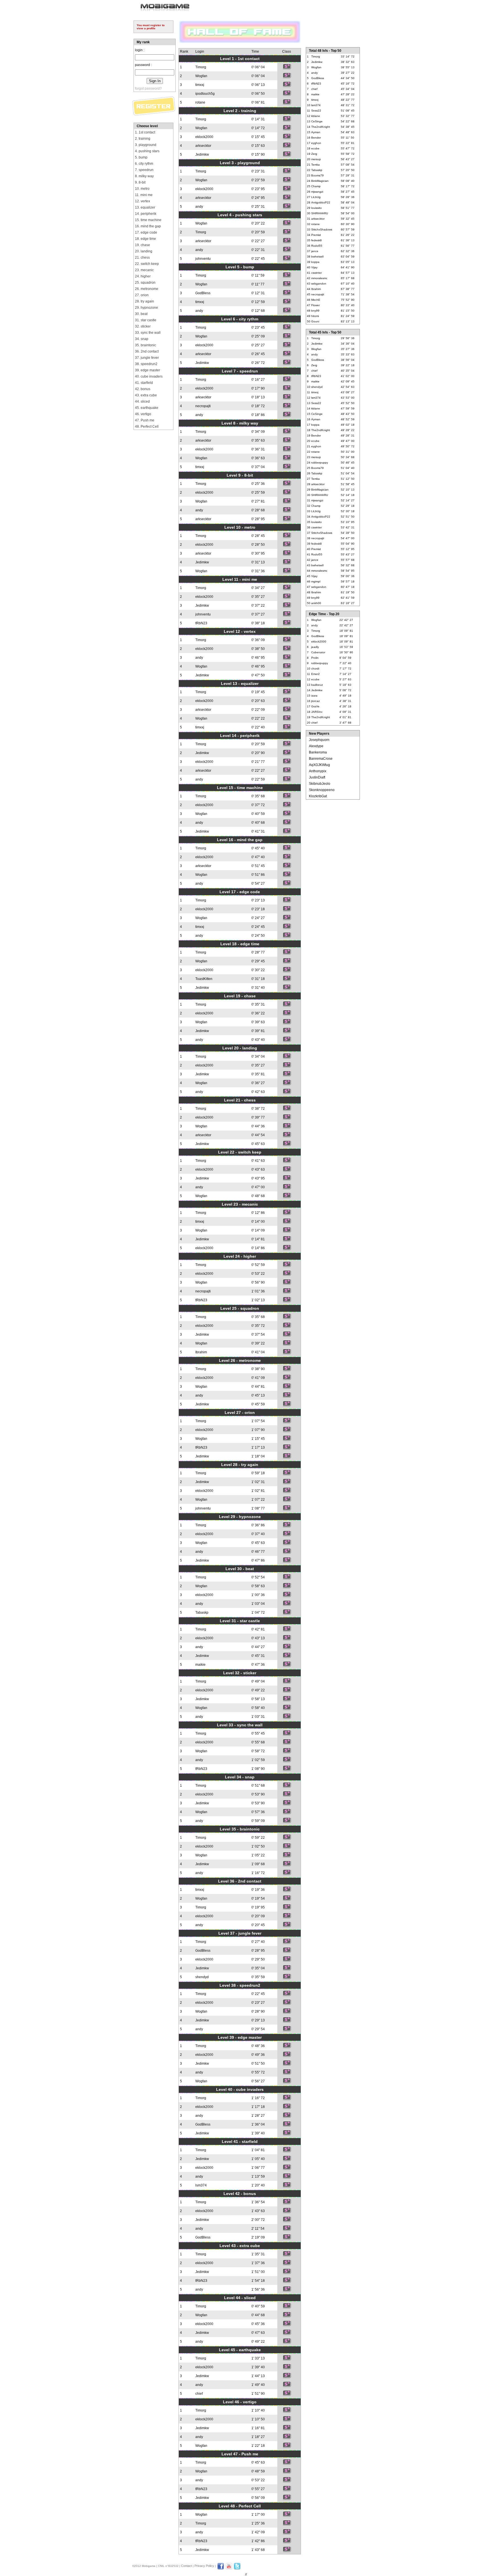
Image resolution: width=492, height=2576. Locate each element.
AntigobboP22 (321, 202)
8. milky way (144, 176)
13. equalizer (145, 207)
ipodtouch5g (205, 94)
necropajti (203, 406)
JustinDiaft (317, 777)
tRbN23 (201, 623)
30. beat (141, 314)
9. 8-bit (140, 182)
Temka (315, 165)
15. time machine (148, 220)
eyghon (316, 143)
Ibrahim (201, 1352)
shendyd (202, 1977)
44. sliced (142, 401)
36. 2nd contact (147, 351)
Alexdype (316, 746)
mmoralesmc (319, 278)
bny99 (315, 311)
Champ (316, 186)
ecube (315, 148)
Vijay (314, 267)
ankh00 (316, 603)
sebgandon (319, 284)
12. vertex (143, 201)
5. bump (141, 157)
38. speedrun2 (146, 364)
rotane (200, 102)
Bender (316, 138)
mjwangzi (317, 192)
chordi (315, 669)
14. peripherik (146, 214)
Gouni (315, 321)
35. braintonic (145, 345)
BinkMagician (320, 181)
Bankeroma (318, 752)
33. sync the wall (148, 333)
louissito (316, 208)
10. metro (142, 189)
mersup (316, 159)
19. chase (143, 245)
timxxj (200, 85)
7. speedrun (144, 170)
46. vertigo (143, 414)
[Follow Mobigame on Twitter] (237, 2569)
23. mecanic (144, 270)
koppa (315, 262)
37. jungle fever (147, 358)
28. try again (144, 301)
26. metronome (147, 289)
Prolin (315, 658)
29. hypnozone (146, 308)
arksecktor (203, 146)
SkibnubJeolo (320, 784)
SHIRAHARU (320, 213)
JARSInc (317, 712)
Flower (315, 305)
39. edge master (147, 370)
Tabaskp (202, 1613)
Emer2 (315, 674)
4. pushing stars (147, 151)
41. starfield (144, 383)
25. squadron (145, 283)
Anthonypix (318, 771)
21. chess (142, 258)
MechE (316, 300)
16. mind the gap (148, 226)
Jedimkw (202, 155)
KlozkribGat (318, 796)
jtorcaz (315, 701)
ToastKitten (204, 979)
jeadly (315, 647)
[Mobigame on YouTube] (229, 2569)
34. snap (142, 339)
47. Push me (145, 420)
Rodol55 (317, 246)
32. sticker (143, 326)
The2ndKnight (321, 127)
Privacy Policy (204, 2566)
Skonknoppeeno (322, 790)
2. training (143, 139)
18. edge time (145, 239)
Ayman (316, 132)
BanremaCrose (321, 759)
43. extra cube (146, 395)
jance (315, 251)
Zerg (314, 154)
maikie (200, 1665)
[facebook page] (221, 2569)
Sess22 (316, 111)
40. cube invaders (149, 376)
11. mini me (144, 195)
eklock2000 (204, 137)
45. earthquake (147, 408)
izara (314, 696)
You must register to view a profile (151, 27)
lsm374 (201, 2185)
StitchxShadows (322, 229)
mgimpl (316, 581)
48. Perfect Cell (147, 427)
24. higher (143, 276)
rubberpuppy (320, 463)
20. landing (144, 251)
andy (199, 207)
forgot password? (148, 88)
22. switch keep (147, 264)
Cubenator (318, 652)
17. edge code (146, 232)
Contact (186, 2566)
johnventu (203, 259)
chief (199, 2394)
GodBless (203, 293)
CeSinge (317, 121)
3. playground (146, 145)
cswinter (316, 273)
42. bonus (143, 389)
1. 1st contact (145, 132)
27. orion (142, 295)
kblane (316, 116)
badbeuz (317, 685)
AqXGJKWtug (319, 765)
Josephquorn (319, 740)
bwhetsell (317, 257)
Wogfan (201, 76)
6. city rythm (144, 164)
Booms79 (317, 175)
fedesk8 (316, 240)
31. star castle (146, 320)
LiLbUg (316, 197)
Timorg (201, 67)
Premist (316, 235)
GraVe (315, 706)
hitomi (315, 316)
